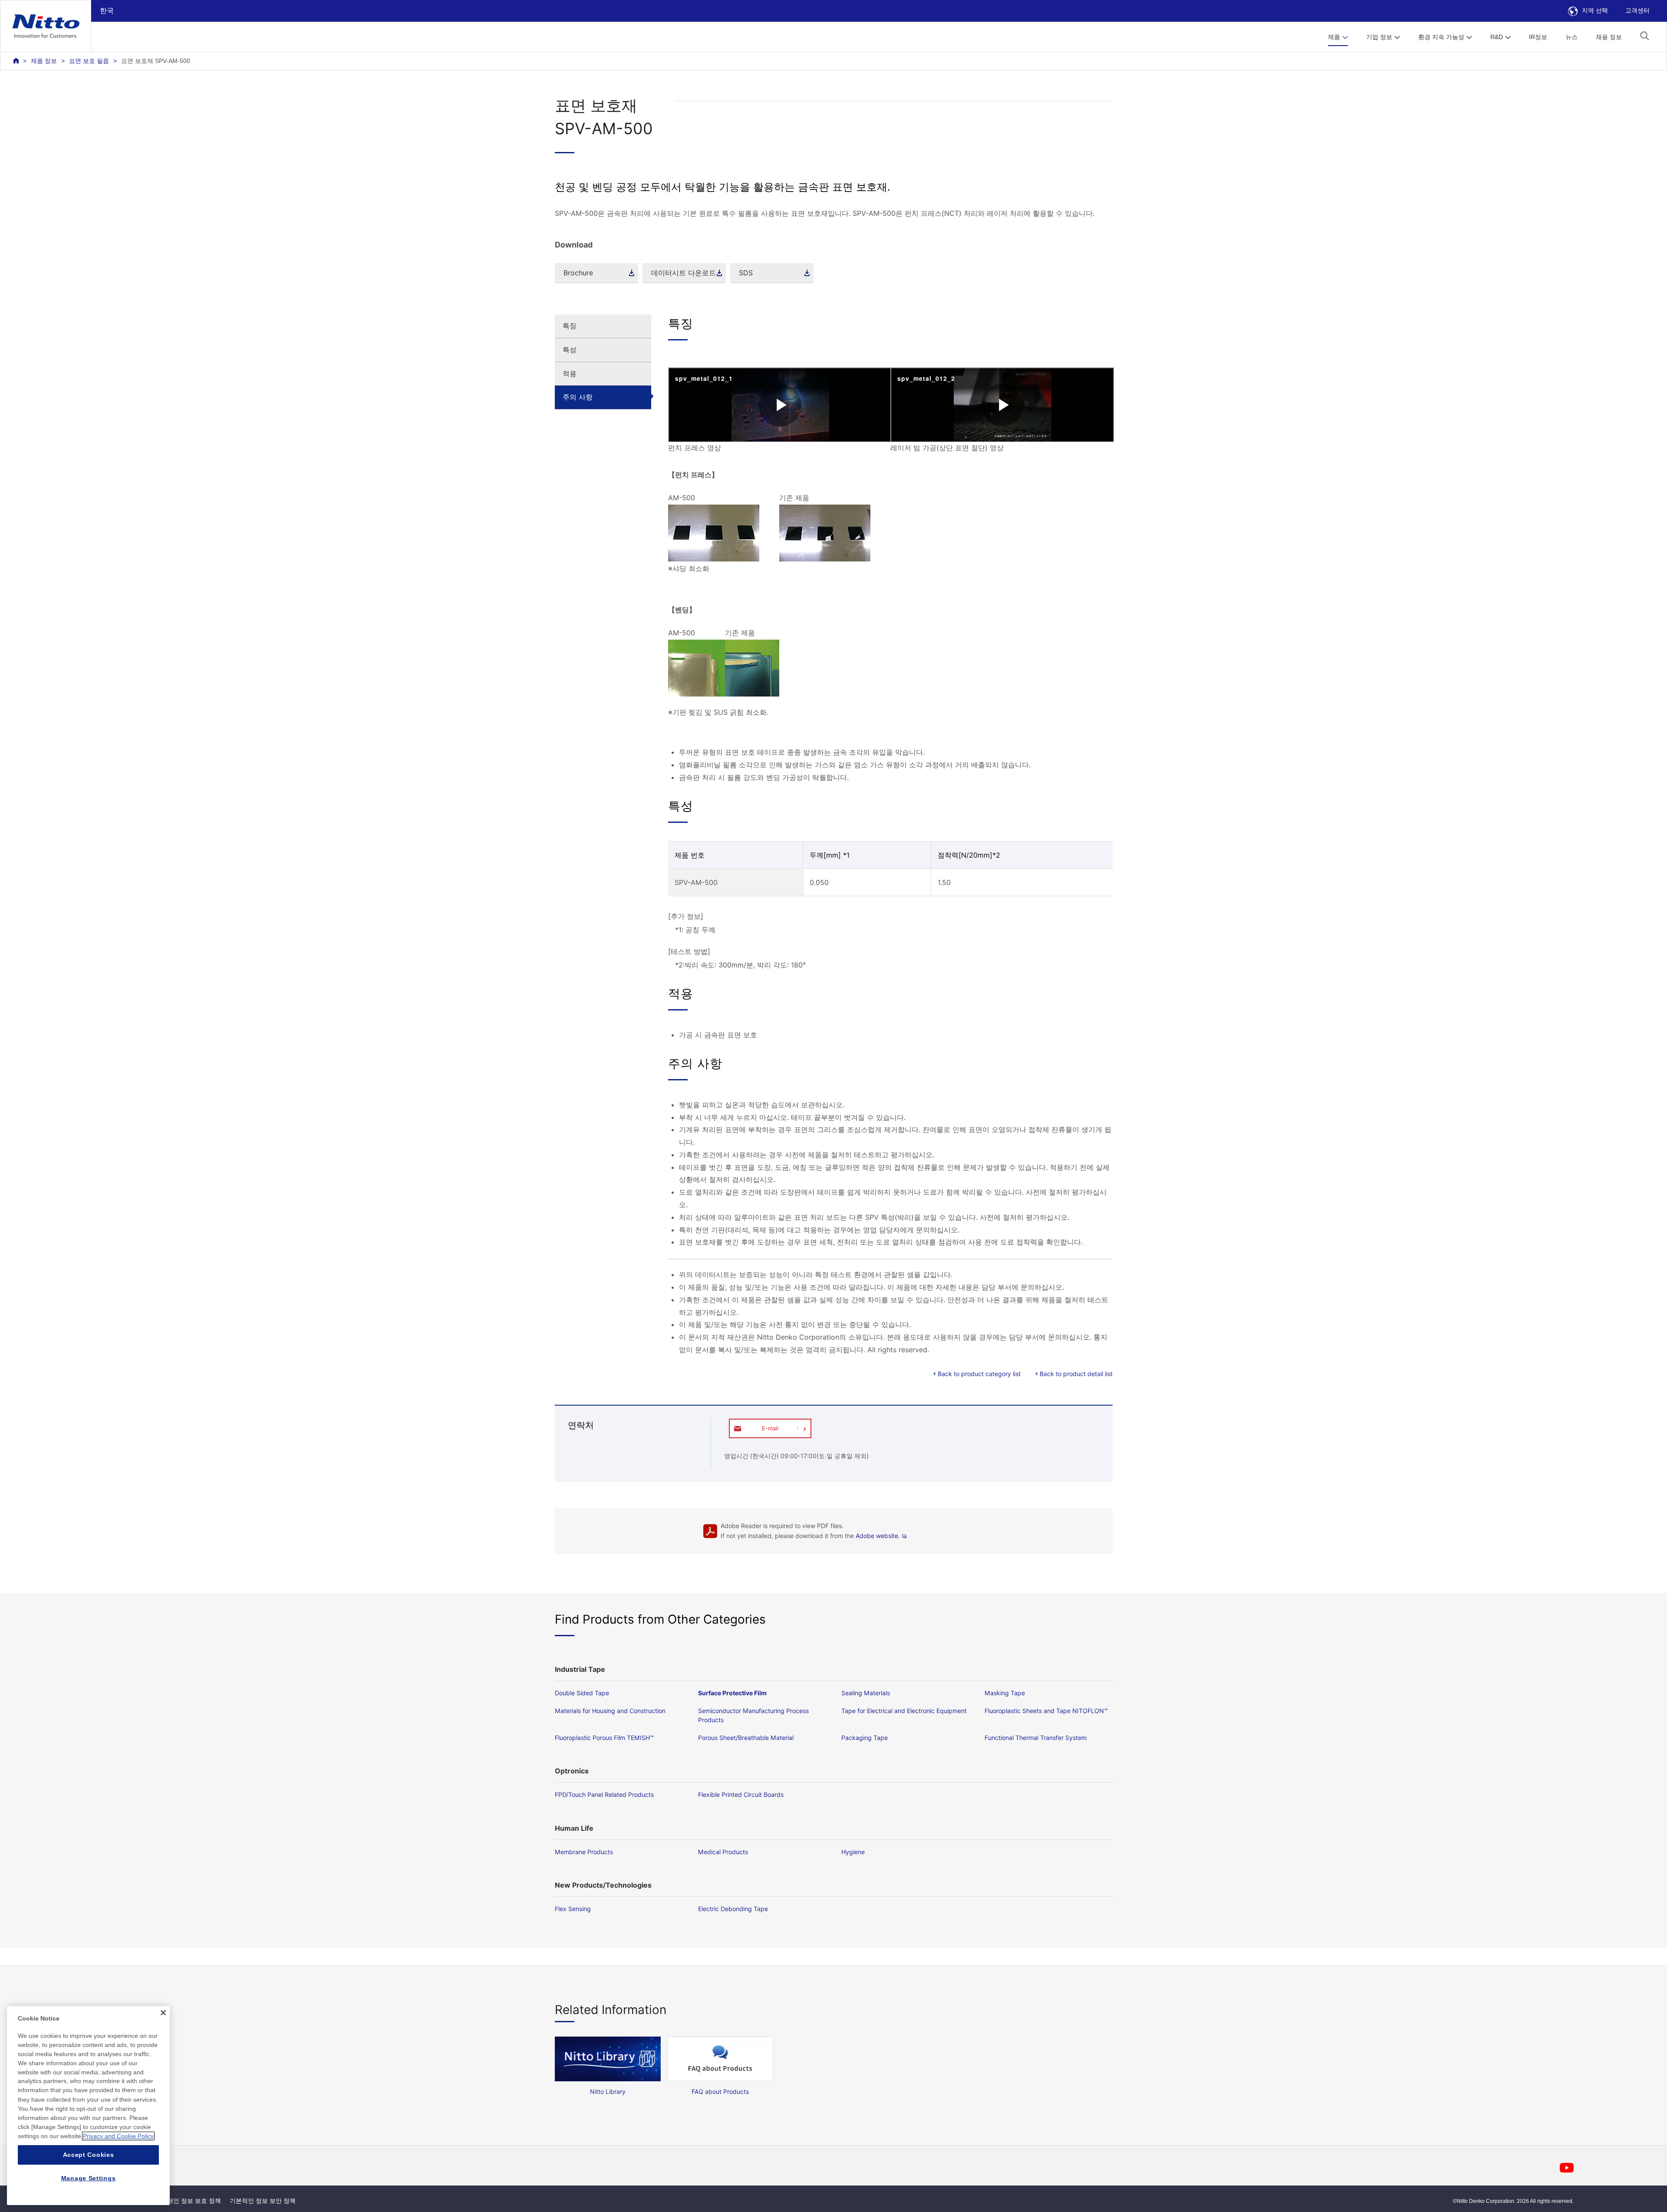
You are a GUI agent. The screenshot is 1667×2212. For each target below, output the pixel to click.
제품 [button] (1334, 37)
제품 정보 (44, 61)
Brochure (578, 273)
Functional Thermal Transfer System (1036, 1738)
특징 (570, 326)
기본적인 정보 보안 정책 (263, 2201)
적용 (570, 373)
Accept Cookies (89, 2155)
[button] (1645, 36)
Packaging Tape (865, 1738)
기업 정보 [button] (1379, 37)
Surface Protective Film (732, 1693)
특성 (570, 350)
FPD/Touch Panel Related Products (604, 1794)
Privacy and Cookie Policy (118, 2136)
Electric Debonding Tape (733, 1909)
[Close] (163, 2013)
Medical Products (723, 1852)
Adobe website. (878, 1536)
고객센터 (1637, 10)
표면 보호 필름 (89, 61)
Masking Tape (1005, 1693)
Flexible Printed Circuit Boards (741, 1794)
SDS (746, 273)
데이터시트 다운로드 (684, 273)
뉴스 (1571, 37)
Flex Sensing (573, 1909)
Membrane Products (584, 1852)
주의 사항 (578, 397)
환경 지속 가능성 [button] (1441, 37)
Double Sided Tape (582, 1693)
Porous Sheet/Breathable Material (746, 1738)
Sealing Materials (866, 1693)
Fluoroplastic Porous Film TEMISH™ (604, 1738)
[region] (88, 2106)
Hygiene (853, 1852)
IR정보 (1538, 37)
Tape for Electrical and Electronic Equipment (904, 1711)
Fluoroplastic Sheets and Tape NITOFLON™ (1046, 1711)
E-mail (770, 1428)
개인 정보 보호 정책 (194, 2201)
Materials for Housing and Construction (610, 1711)
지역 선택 (1595, 10)
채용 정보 (1609, 37)
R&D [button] (1497, 37)
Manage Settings (89, 2178)
